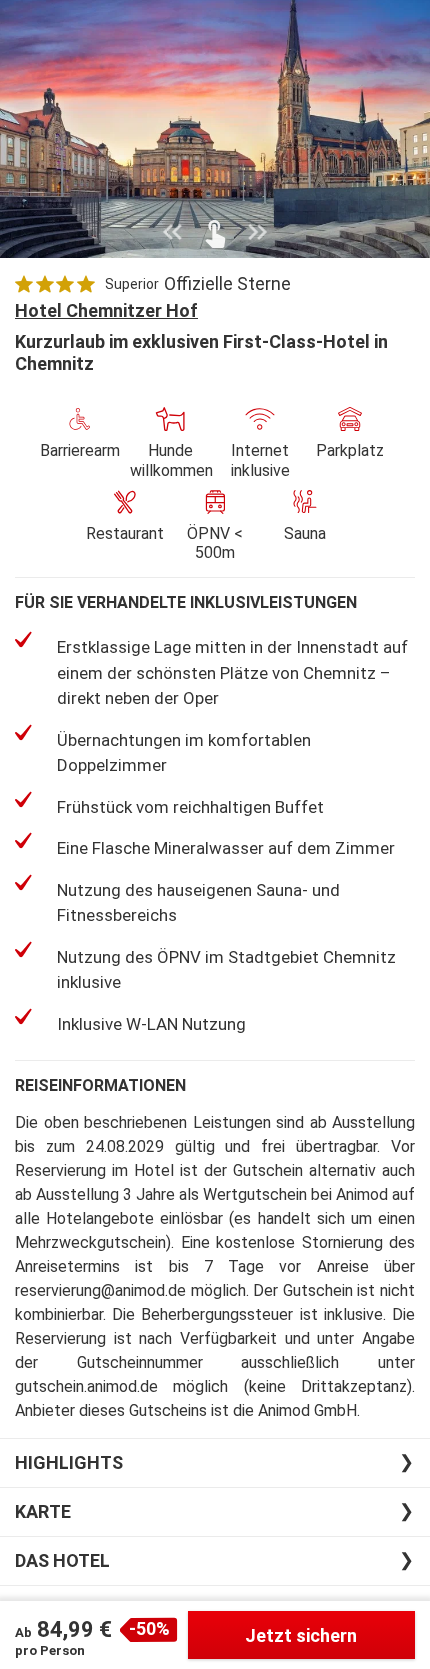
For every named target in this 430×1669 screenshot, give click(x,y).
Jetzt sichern (301, 1635)
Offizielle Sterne (227, 283)
